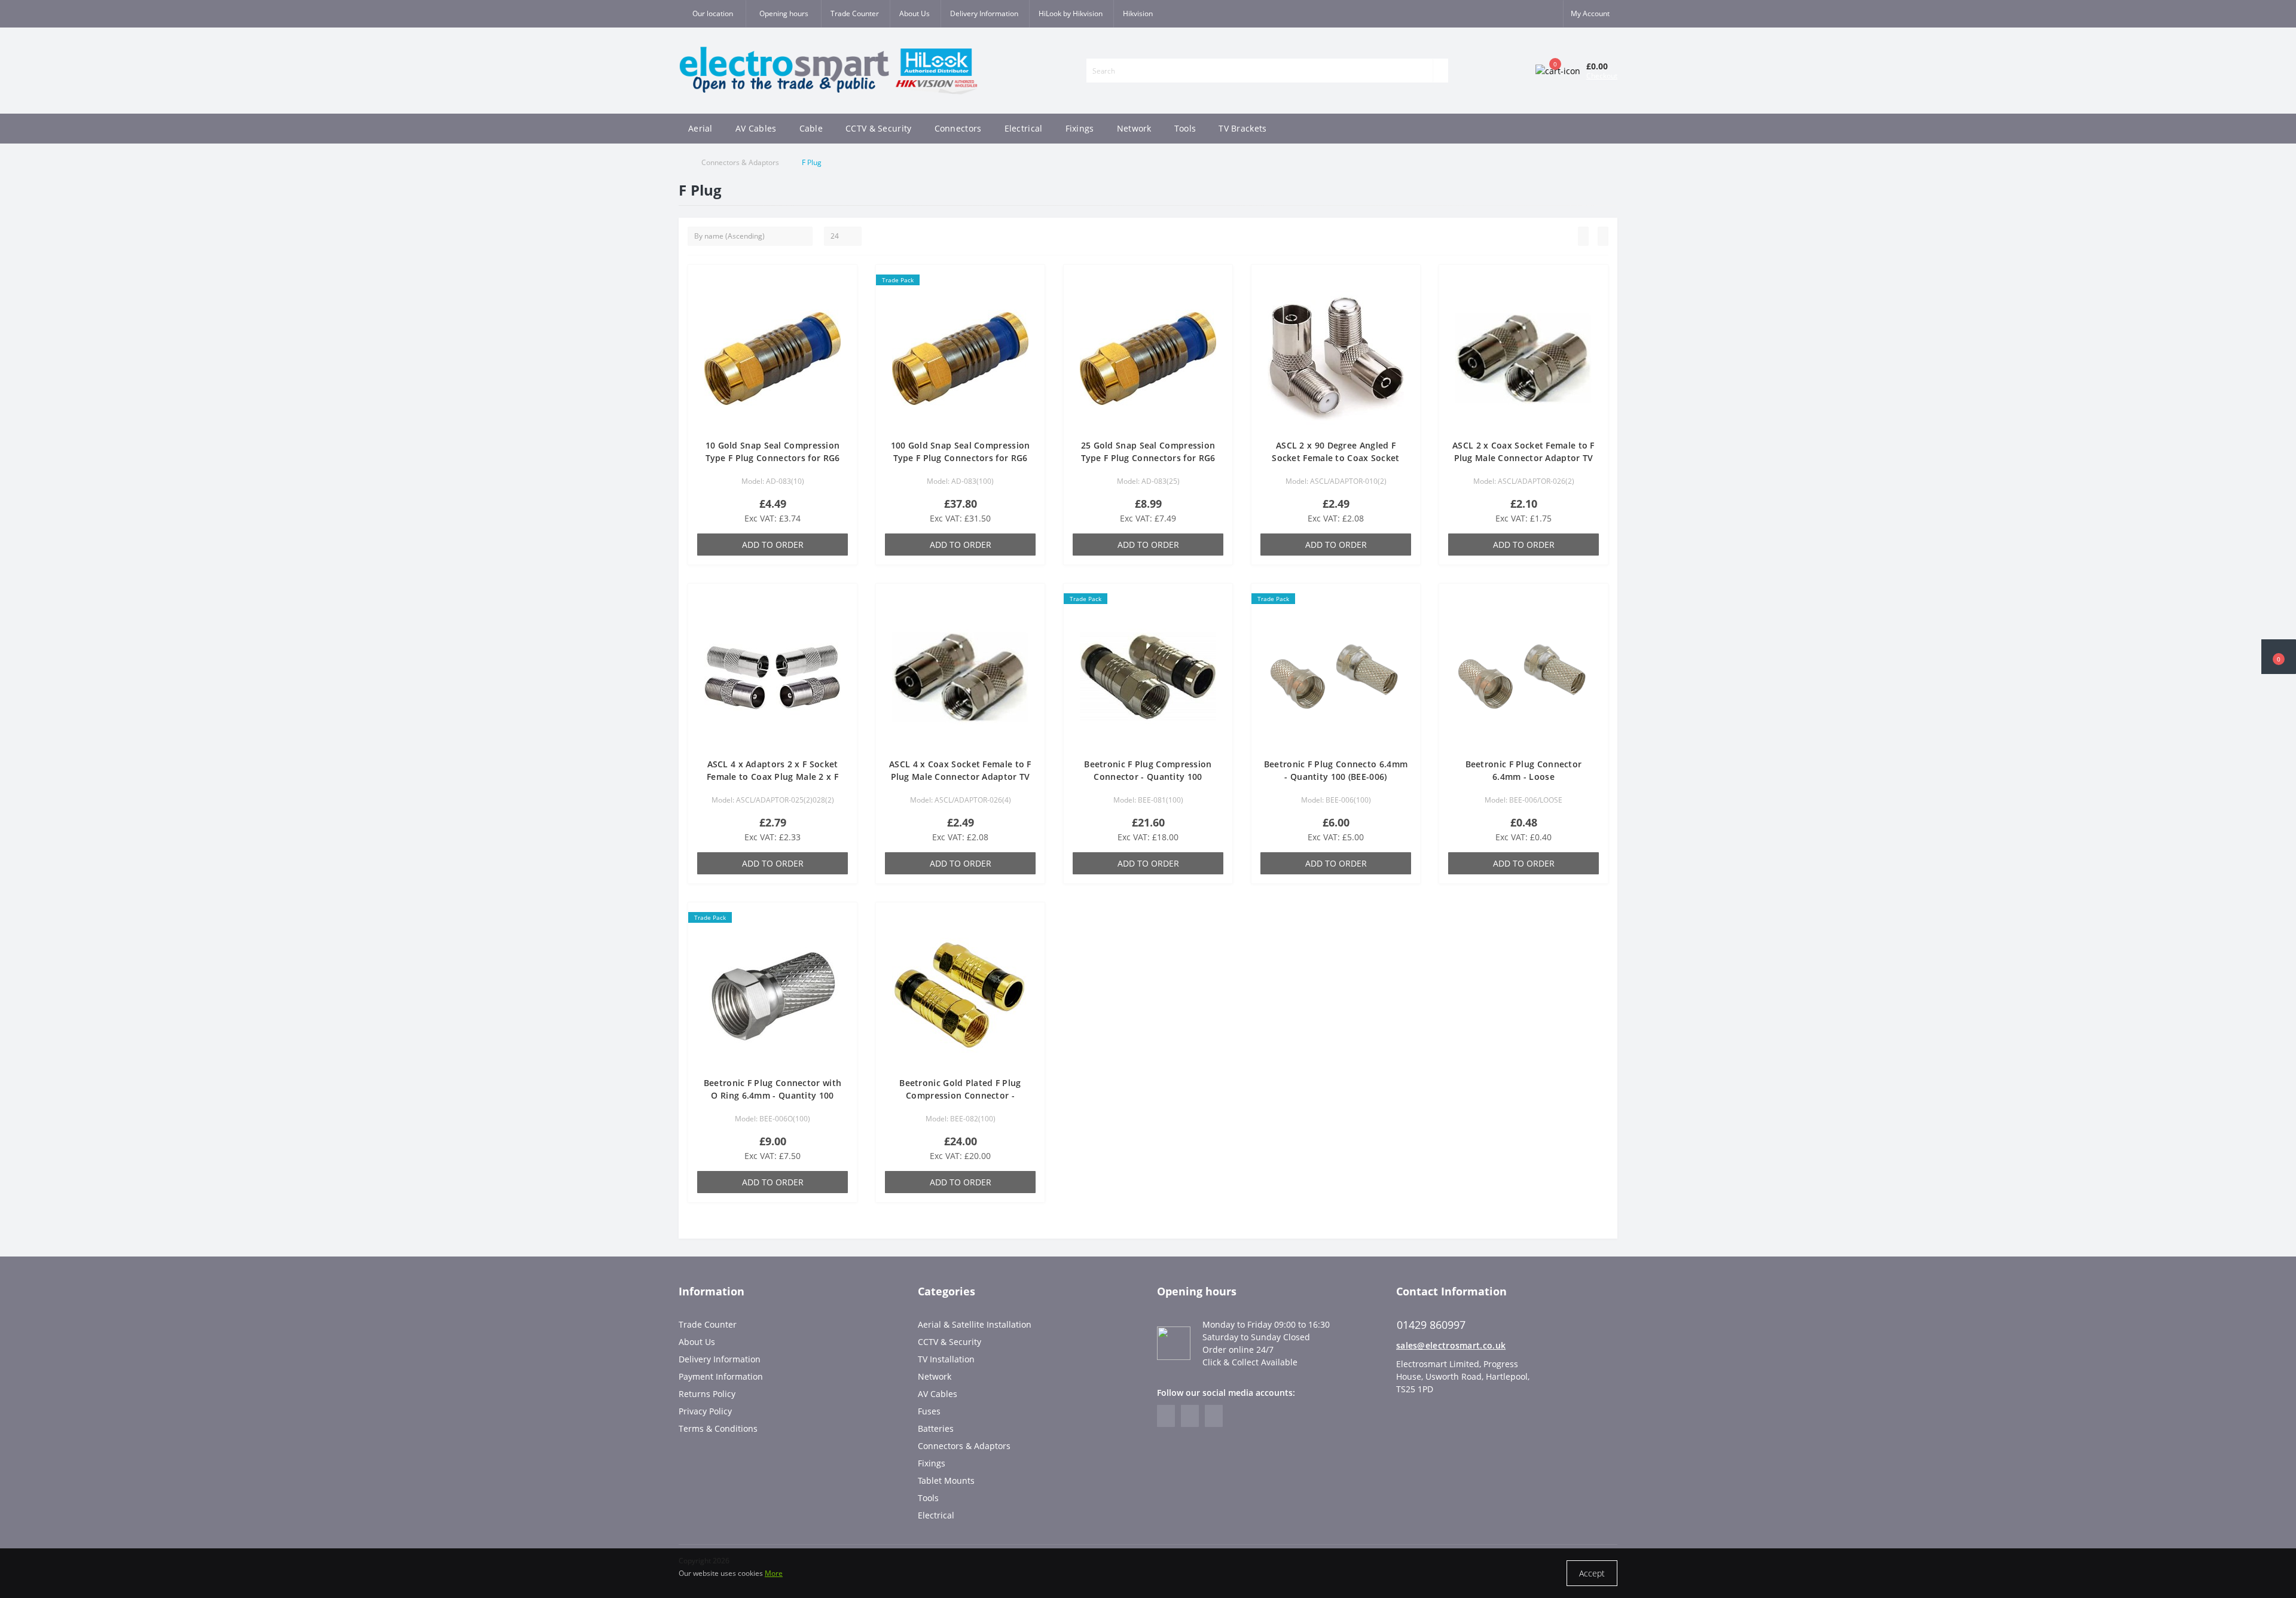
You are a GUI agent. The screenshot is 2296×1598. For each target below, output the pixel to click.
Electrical (1024, 128)
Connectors (958, 128)
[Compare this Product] (844, 301)
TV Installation (946, 1359)
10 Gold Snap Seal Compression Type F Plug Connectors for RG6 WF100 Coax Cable (773, 458)
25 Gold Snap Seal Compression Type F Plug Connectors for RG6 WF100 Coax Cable (1148, 458)
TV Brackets (1242, 128)
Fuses (929, 1411)
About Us (915, 13)
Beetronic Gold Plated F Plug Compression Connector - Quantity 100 (960, 1095)
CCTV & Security (879, 128)
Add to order (773, 545)
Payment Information (721, 1376)
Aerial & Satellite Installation (975, 1324)
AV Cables (756, 128)
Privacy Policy (705, 1411)
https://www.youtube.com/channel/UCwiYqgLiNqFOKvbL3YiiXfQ (1214, 1416)
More (774, 1573)
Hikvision (1138, 13)
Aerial (700, 128)
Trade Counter (855, 13)
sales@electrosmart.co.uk (1451, 1345)
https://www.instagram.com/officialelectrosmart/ (1190, 1416)
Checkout (1602, 76)
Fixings (1080, 128)
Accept (1592, 1573)
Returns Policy (707, 1394)
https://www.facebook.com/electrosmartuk (1166, 1416)
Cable (811, 128)
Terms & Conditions (718, 1428)
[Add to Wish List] (844, 283)
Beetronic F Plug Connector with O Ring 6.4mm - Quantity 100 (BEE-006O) (773, 1095)
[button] (783, 14)
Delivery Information (984, 13)
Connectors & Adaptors (740, 162)
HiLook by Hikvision (1071, 13)
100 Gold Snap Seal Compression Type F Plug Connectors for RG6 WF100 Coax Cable (961, 458)
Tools (1185, 128)
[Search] (1440, 71)
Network (1134, 128)
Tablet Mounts (946, 1480)
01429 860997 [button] (1431, 1325)
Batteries (936, 1428)
